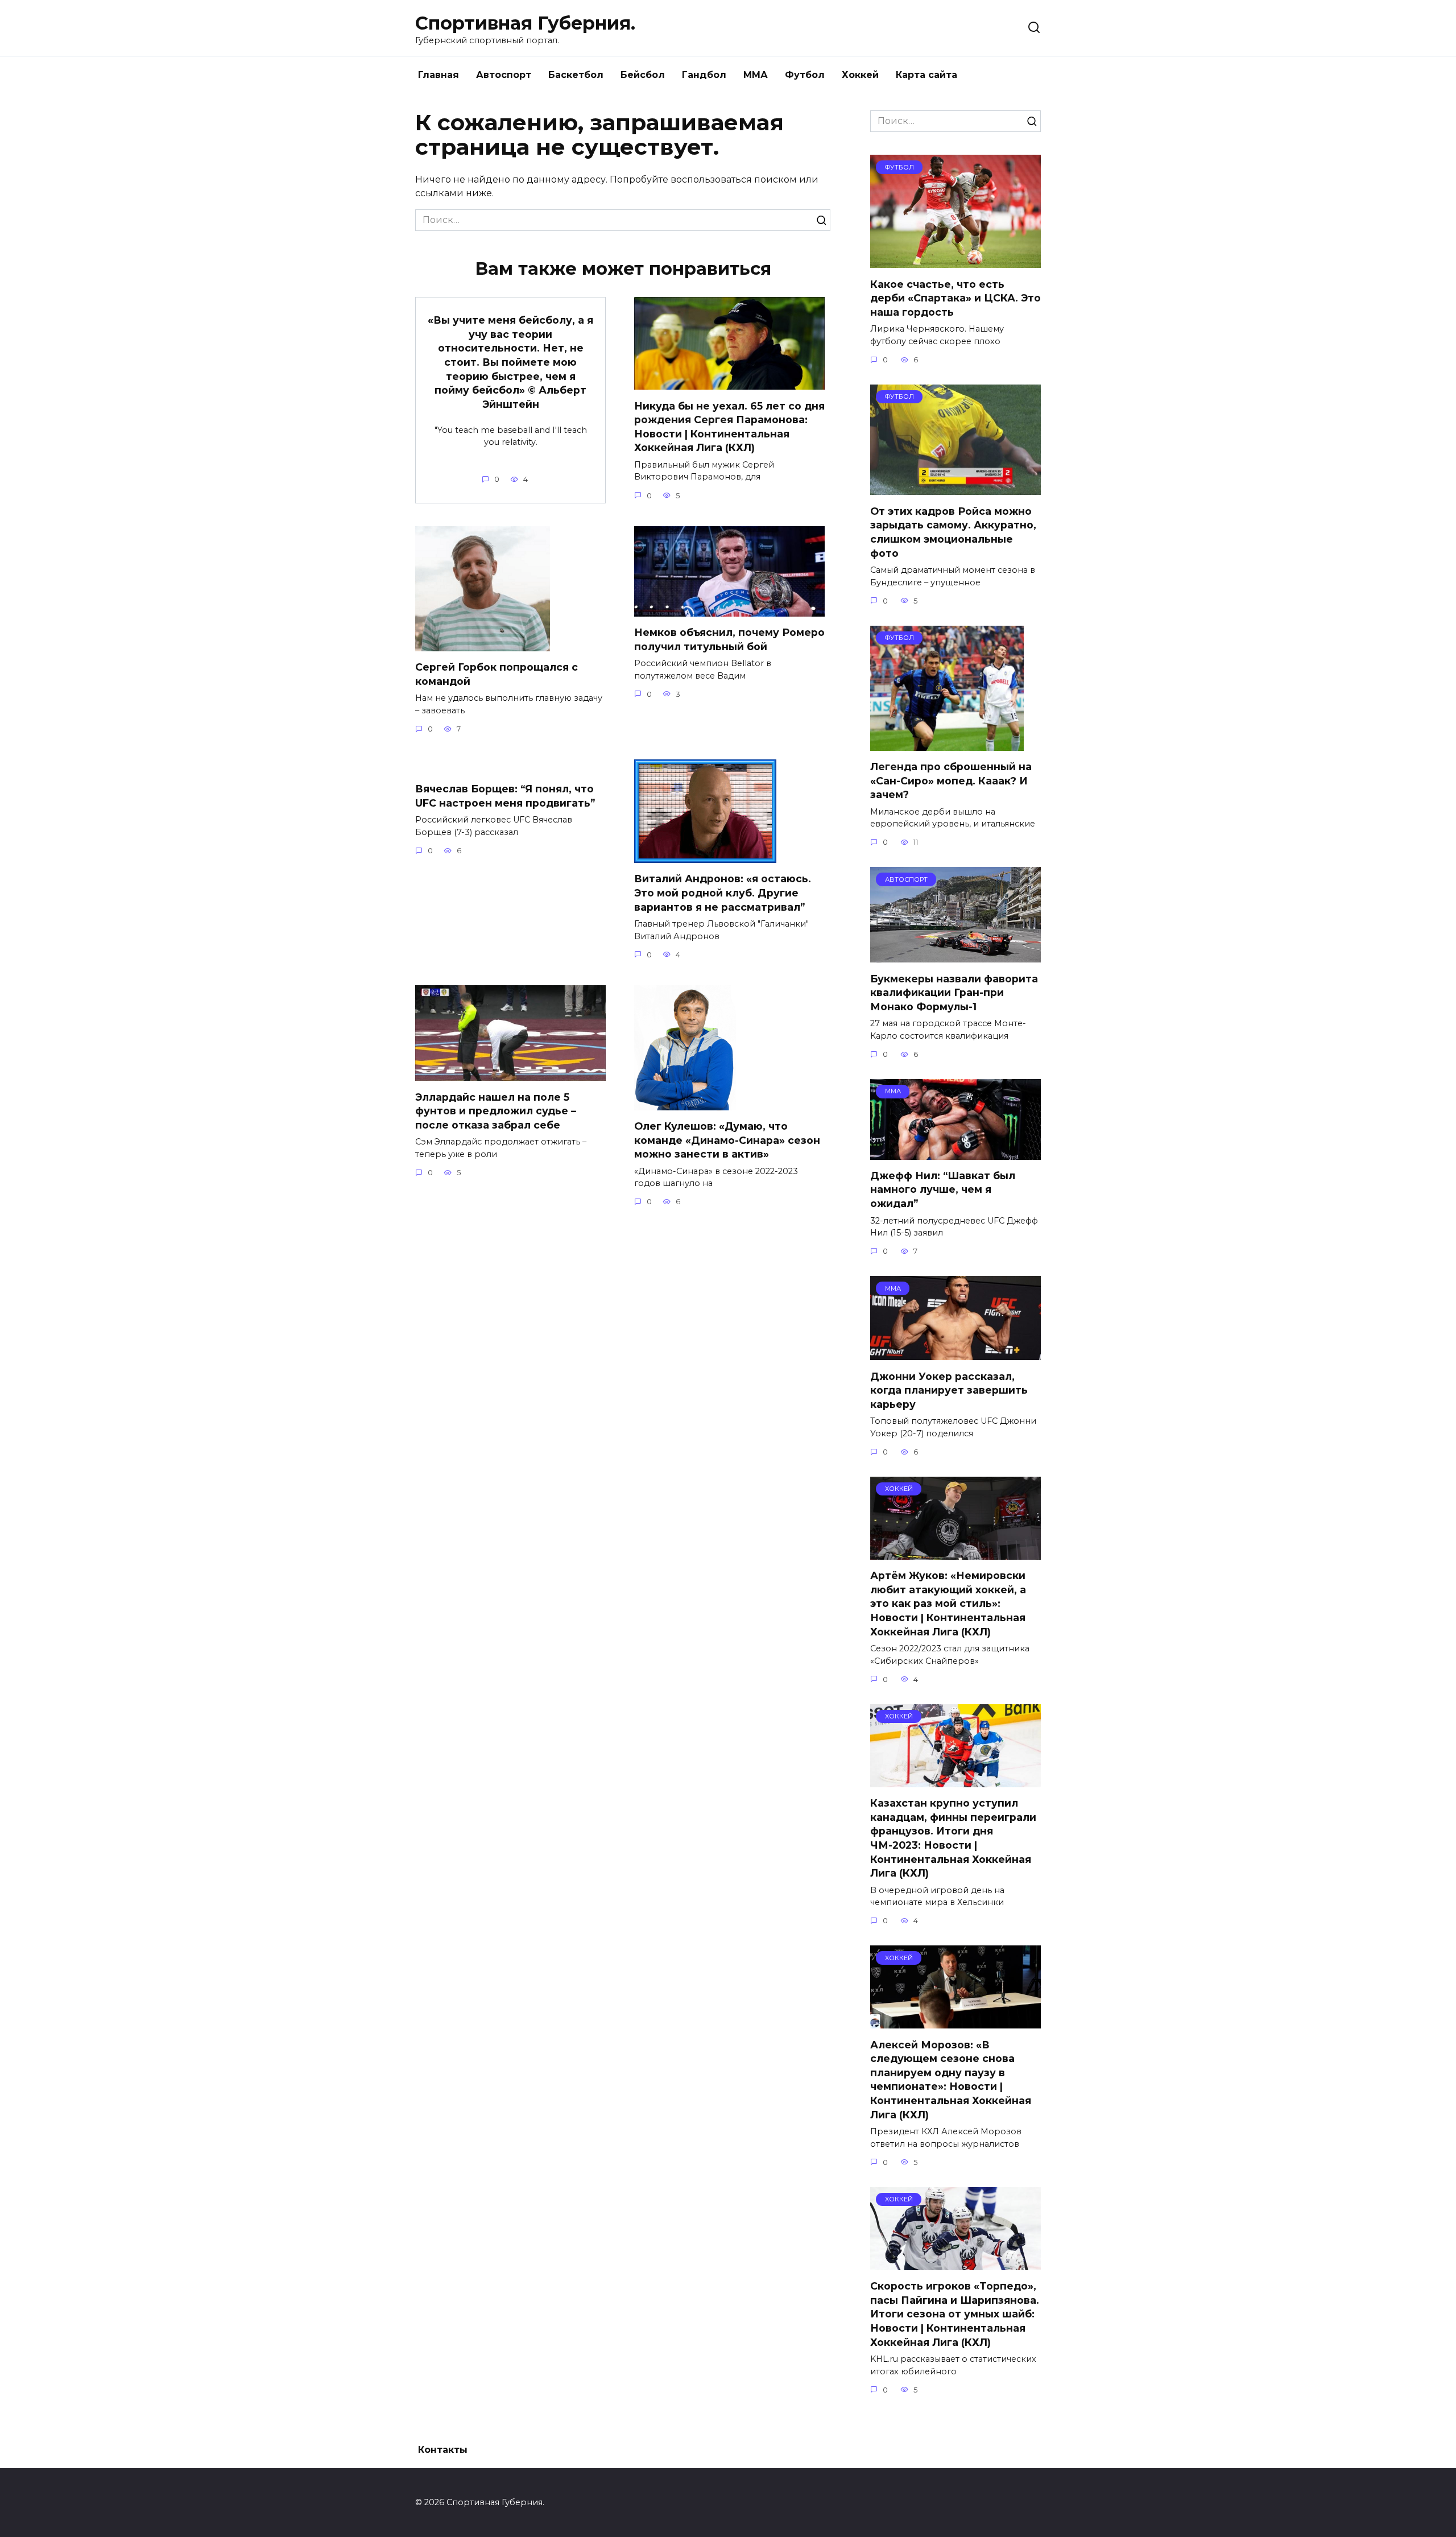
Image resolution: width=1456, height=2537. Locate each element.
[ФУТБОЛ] (955, 261)
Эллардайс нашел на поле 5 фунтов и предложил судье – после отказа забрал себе (496, 1110)
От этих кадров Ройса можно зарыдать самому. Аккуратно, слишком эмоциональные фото (953, 532)
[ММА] (955, 1153)
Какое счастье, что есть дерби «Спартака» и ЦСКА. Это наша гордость (955, 298)
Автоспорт (504, 75)
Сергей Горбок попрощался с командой (497, 674)
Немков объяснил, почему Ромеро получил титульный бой (729, 639)
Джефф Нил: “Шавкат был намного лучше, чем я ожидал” (943, 1189)
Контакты (443, 2450)
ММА (756, 75)
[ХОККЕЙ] (955, 1553)
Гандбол (704, 75)
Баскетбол (576, 75)
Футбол (805, 75)
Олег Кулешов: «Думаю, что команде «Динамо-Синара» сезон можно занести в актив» (727, 1140)
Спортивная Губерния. (525, 23)
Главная (439, 75)
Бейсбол (643, 75)
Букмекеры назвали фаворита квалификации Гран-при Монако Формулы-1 (954, 992)
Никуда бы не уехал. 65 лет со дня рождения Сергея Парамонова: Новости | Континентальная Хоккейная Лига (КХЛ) (729, 426)
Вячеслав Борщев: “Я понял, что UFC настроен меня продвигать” (505, 796)
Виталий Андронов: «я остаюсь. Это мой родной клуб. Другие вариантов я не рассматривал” (723, 893)
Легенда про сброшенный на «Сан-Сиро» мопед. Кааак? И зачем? (951, 780)
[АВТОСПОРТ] (955, 955)
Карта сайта (926, 75)
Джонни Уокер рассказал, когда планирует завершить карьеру (949, 1390)
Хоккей (860, 75)
